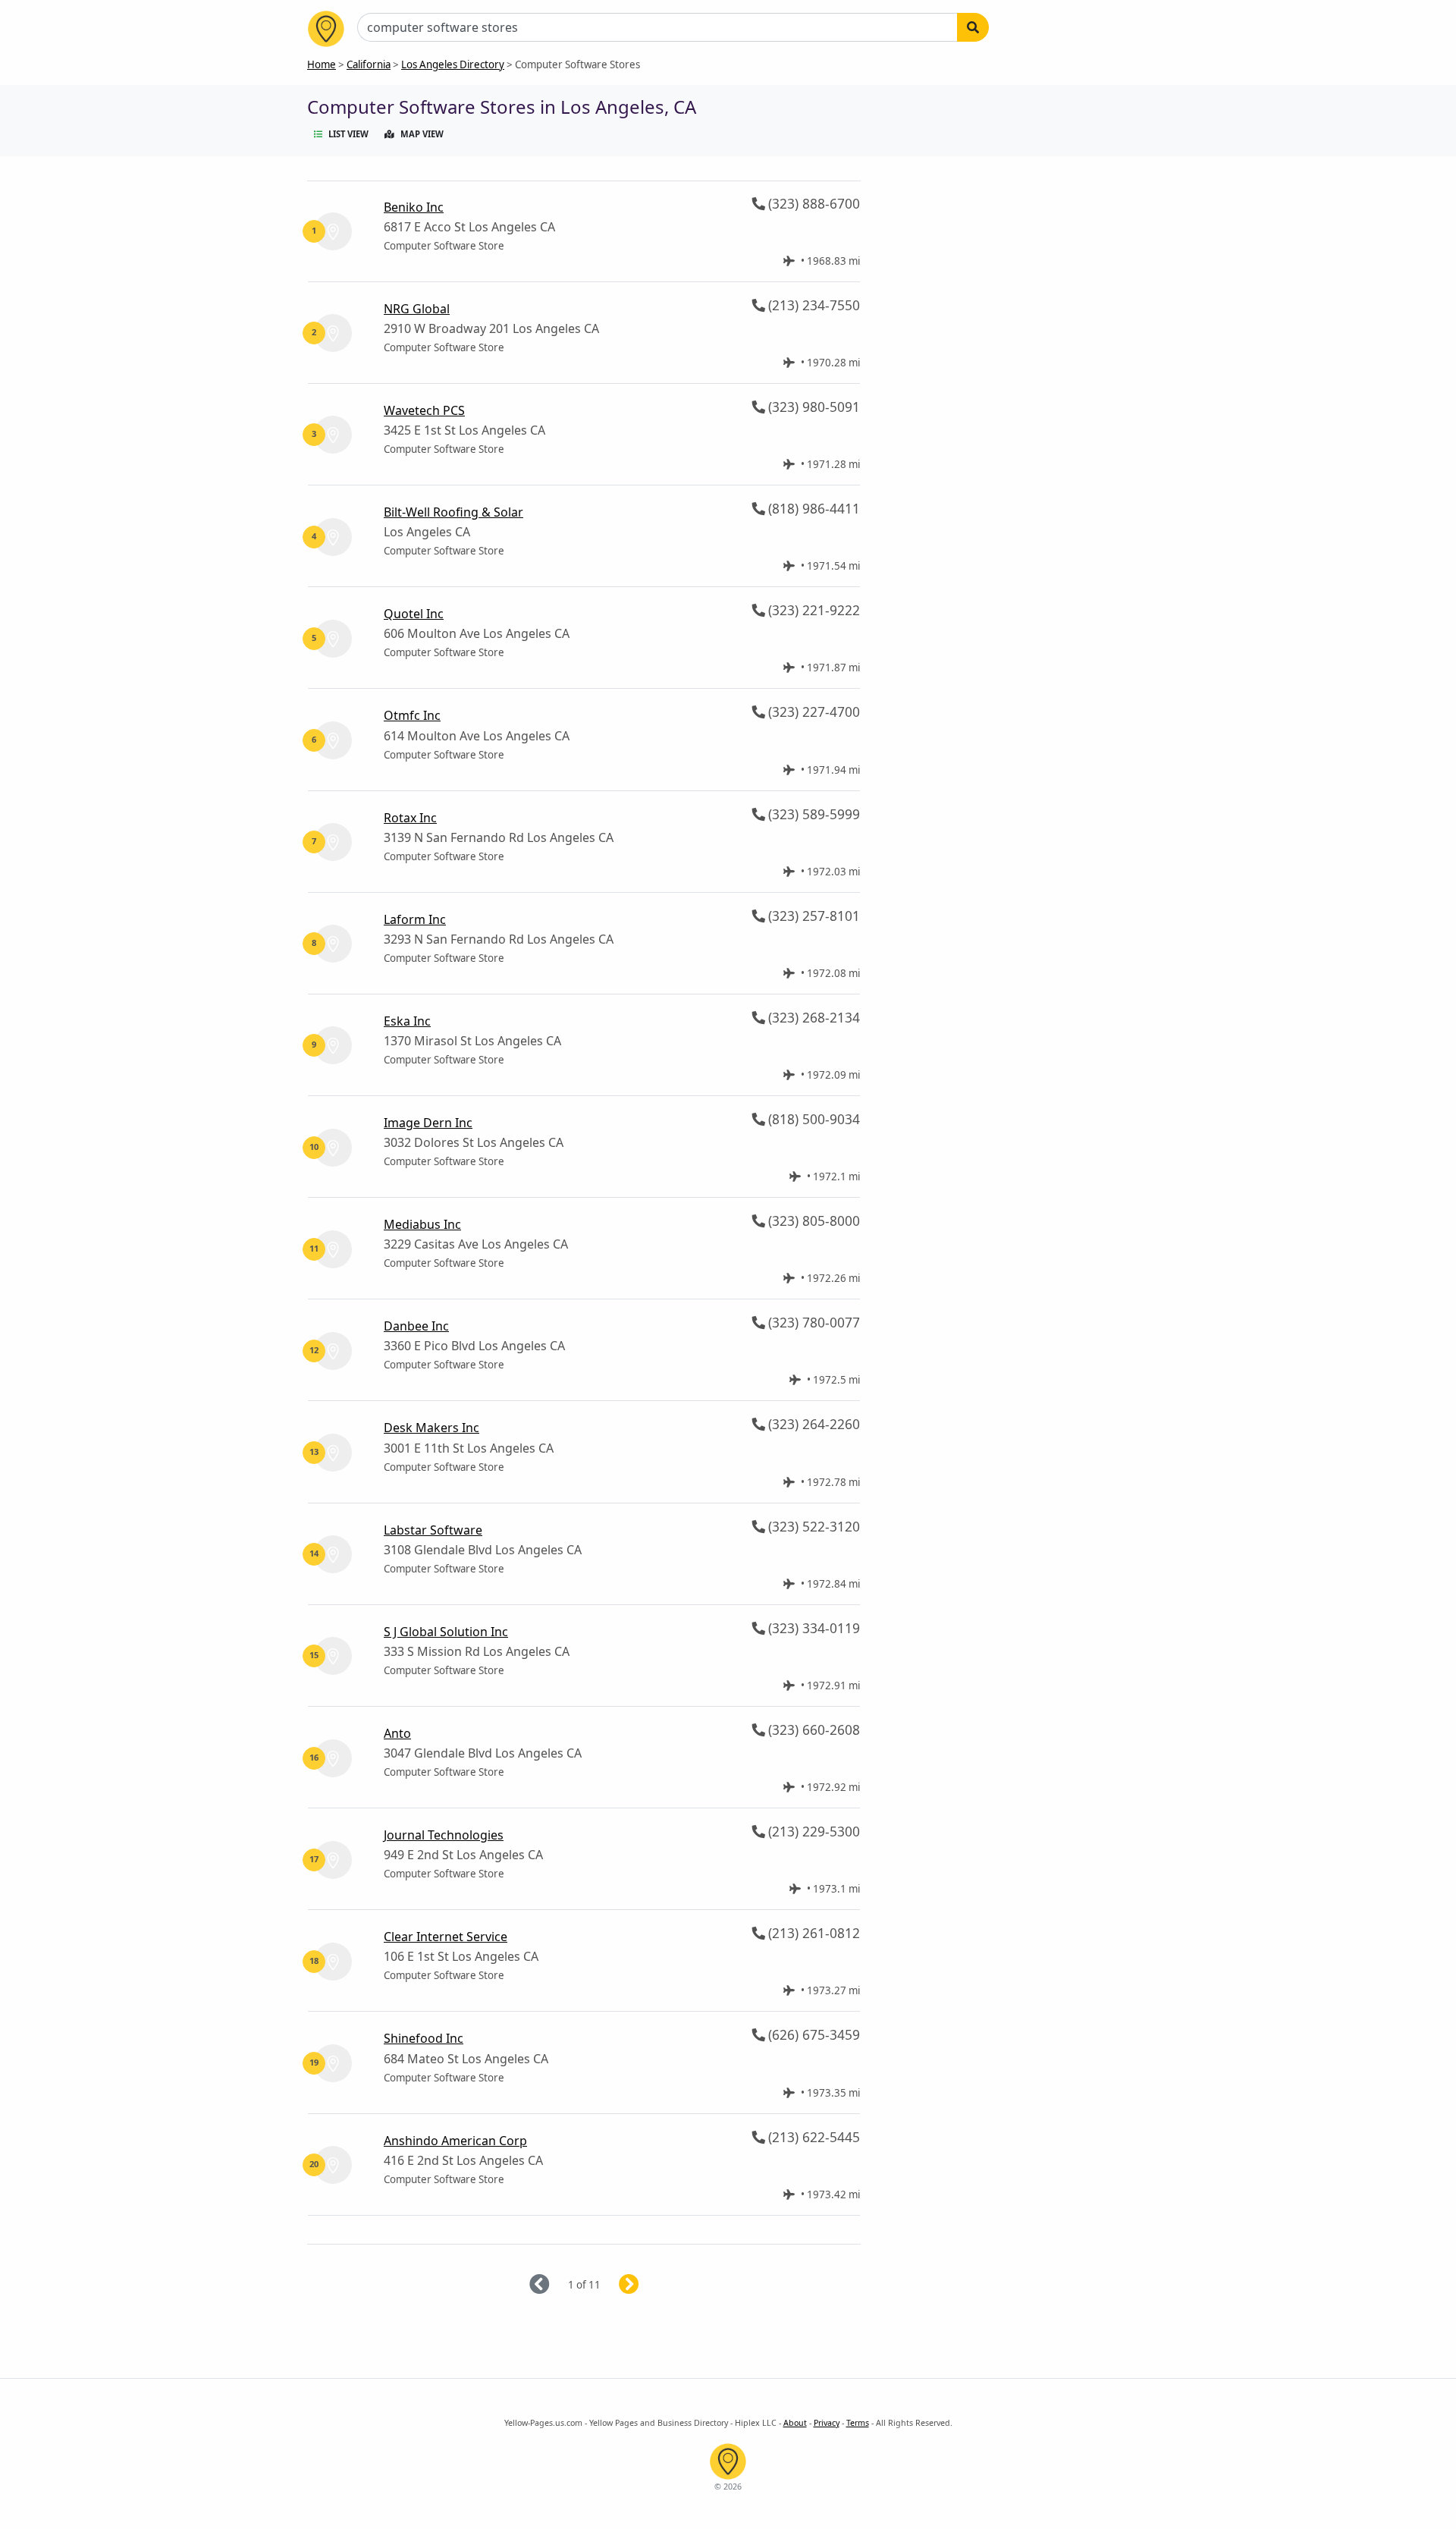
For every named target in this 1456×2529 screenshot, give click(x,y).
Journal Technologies (444, 1835)
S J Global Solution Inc (446, 1632)
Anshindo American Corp (455, 2141)
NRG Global (417, 309)
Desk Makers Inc (431, 1428)
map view (422, 134)
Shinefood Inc (424, 2038)
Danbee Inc (416, 1326)
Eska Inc (407, 1021)
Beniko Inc (414, 207)
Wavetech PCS (424, 410)
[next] (647, 2285)
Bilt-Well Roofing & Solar (453, 512)
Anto (397, 1733)
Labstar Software (433, 1530)
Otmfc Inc (412, 715)
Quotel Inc (414, 614)
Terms (858, 2423)
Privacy (827, 2423)
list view (348, 134)
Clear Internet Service (446, 1937)
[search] (973, 27)
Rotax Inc (410, 818)
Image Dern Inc (428, 1123)
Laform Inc (415, 919)
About (795, 2423)
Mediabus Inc (422, 1224)
